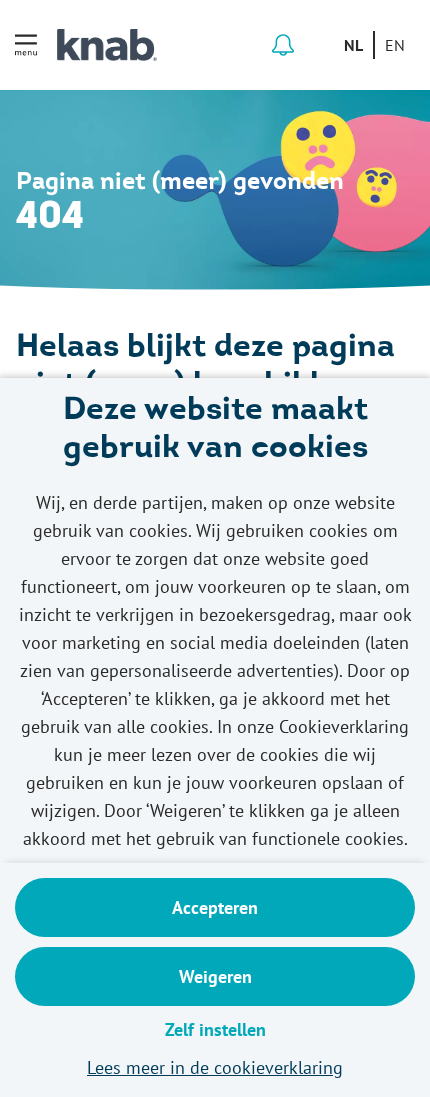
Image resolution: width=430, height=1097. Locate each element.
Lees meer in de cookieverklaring (215, 1067)
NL (353, 45)
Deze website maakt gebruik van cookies (215, 431)
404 (50, 218)
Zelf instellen (215, 1029)
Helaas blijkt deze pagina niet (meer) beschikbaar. (205, 368)
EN (395, 45)
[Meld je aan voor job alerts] (283, 45)
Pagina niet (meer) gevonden (180, 183)
